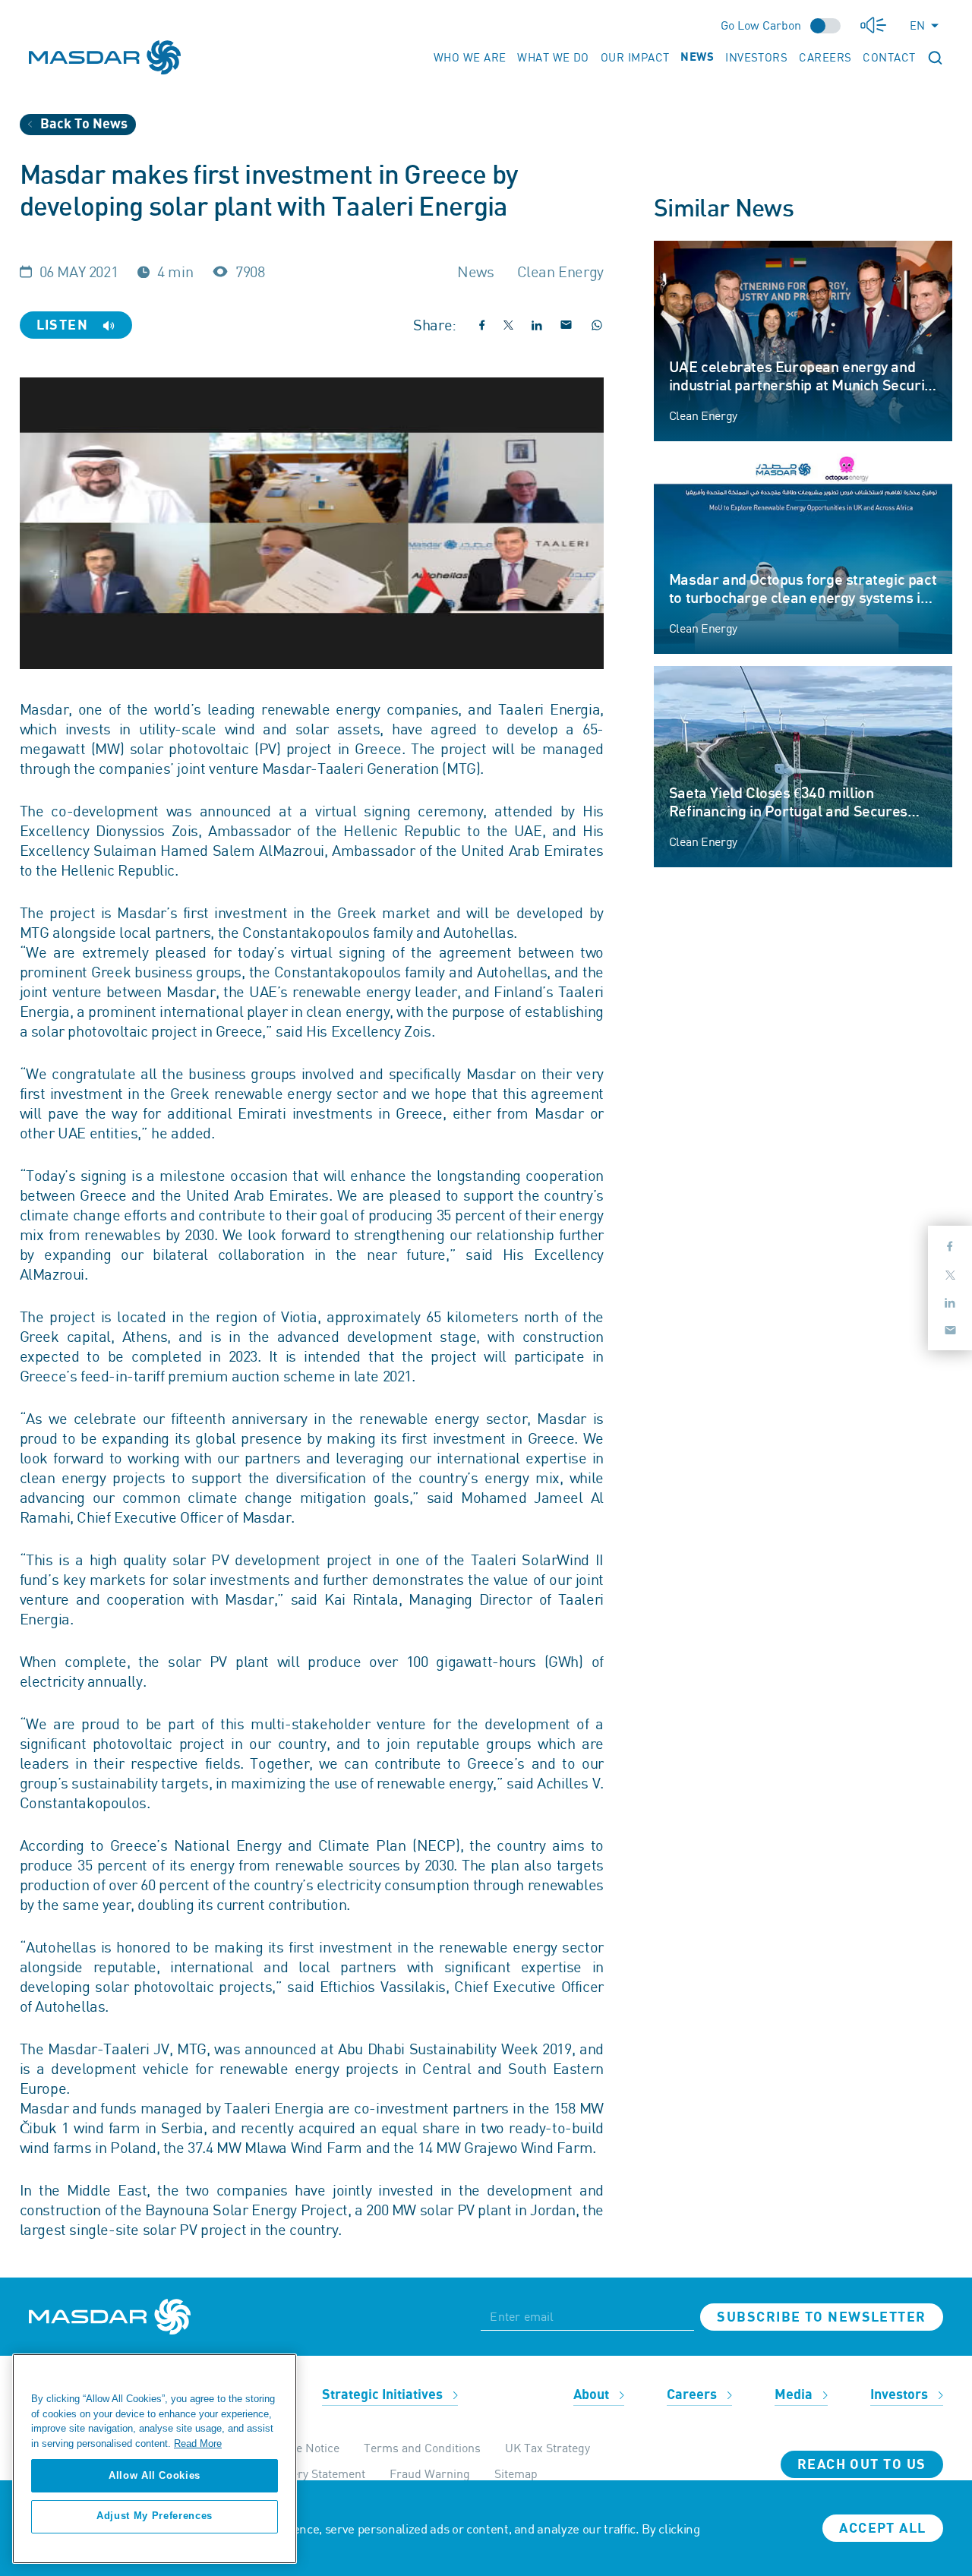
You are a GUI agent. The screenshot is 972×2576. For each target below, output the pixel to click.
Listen (65, 325)
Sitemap (516, 2473)
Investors (756, 57)
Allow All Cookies (155, 2475)
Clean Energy (703, 415)
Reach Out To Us (862, 2465)
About (593, 2395)
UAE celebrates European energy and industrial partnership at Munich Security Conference (803, 386)
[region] (155, 2459)
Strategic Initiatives (384, 2395)
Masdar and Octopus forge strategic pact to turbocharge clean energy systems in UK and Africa (803, 598)
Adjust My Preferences (155, 2516)
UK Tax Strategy (548, 2448)
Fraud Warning (430, 2473)
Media (795, 2395)
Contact (889, 57)
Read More (198, 2443)
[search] (935, 57)
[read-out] (873, 25)
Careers (825, 57)
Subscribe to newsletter (821, 2317)
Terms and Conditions (422, 2448)
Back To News (82, 124)
